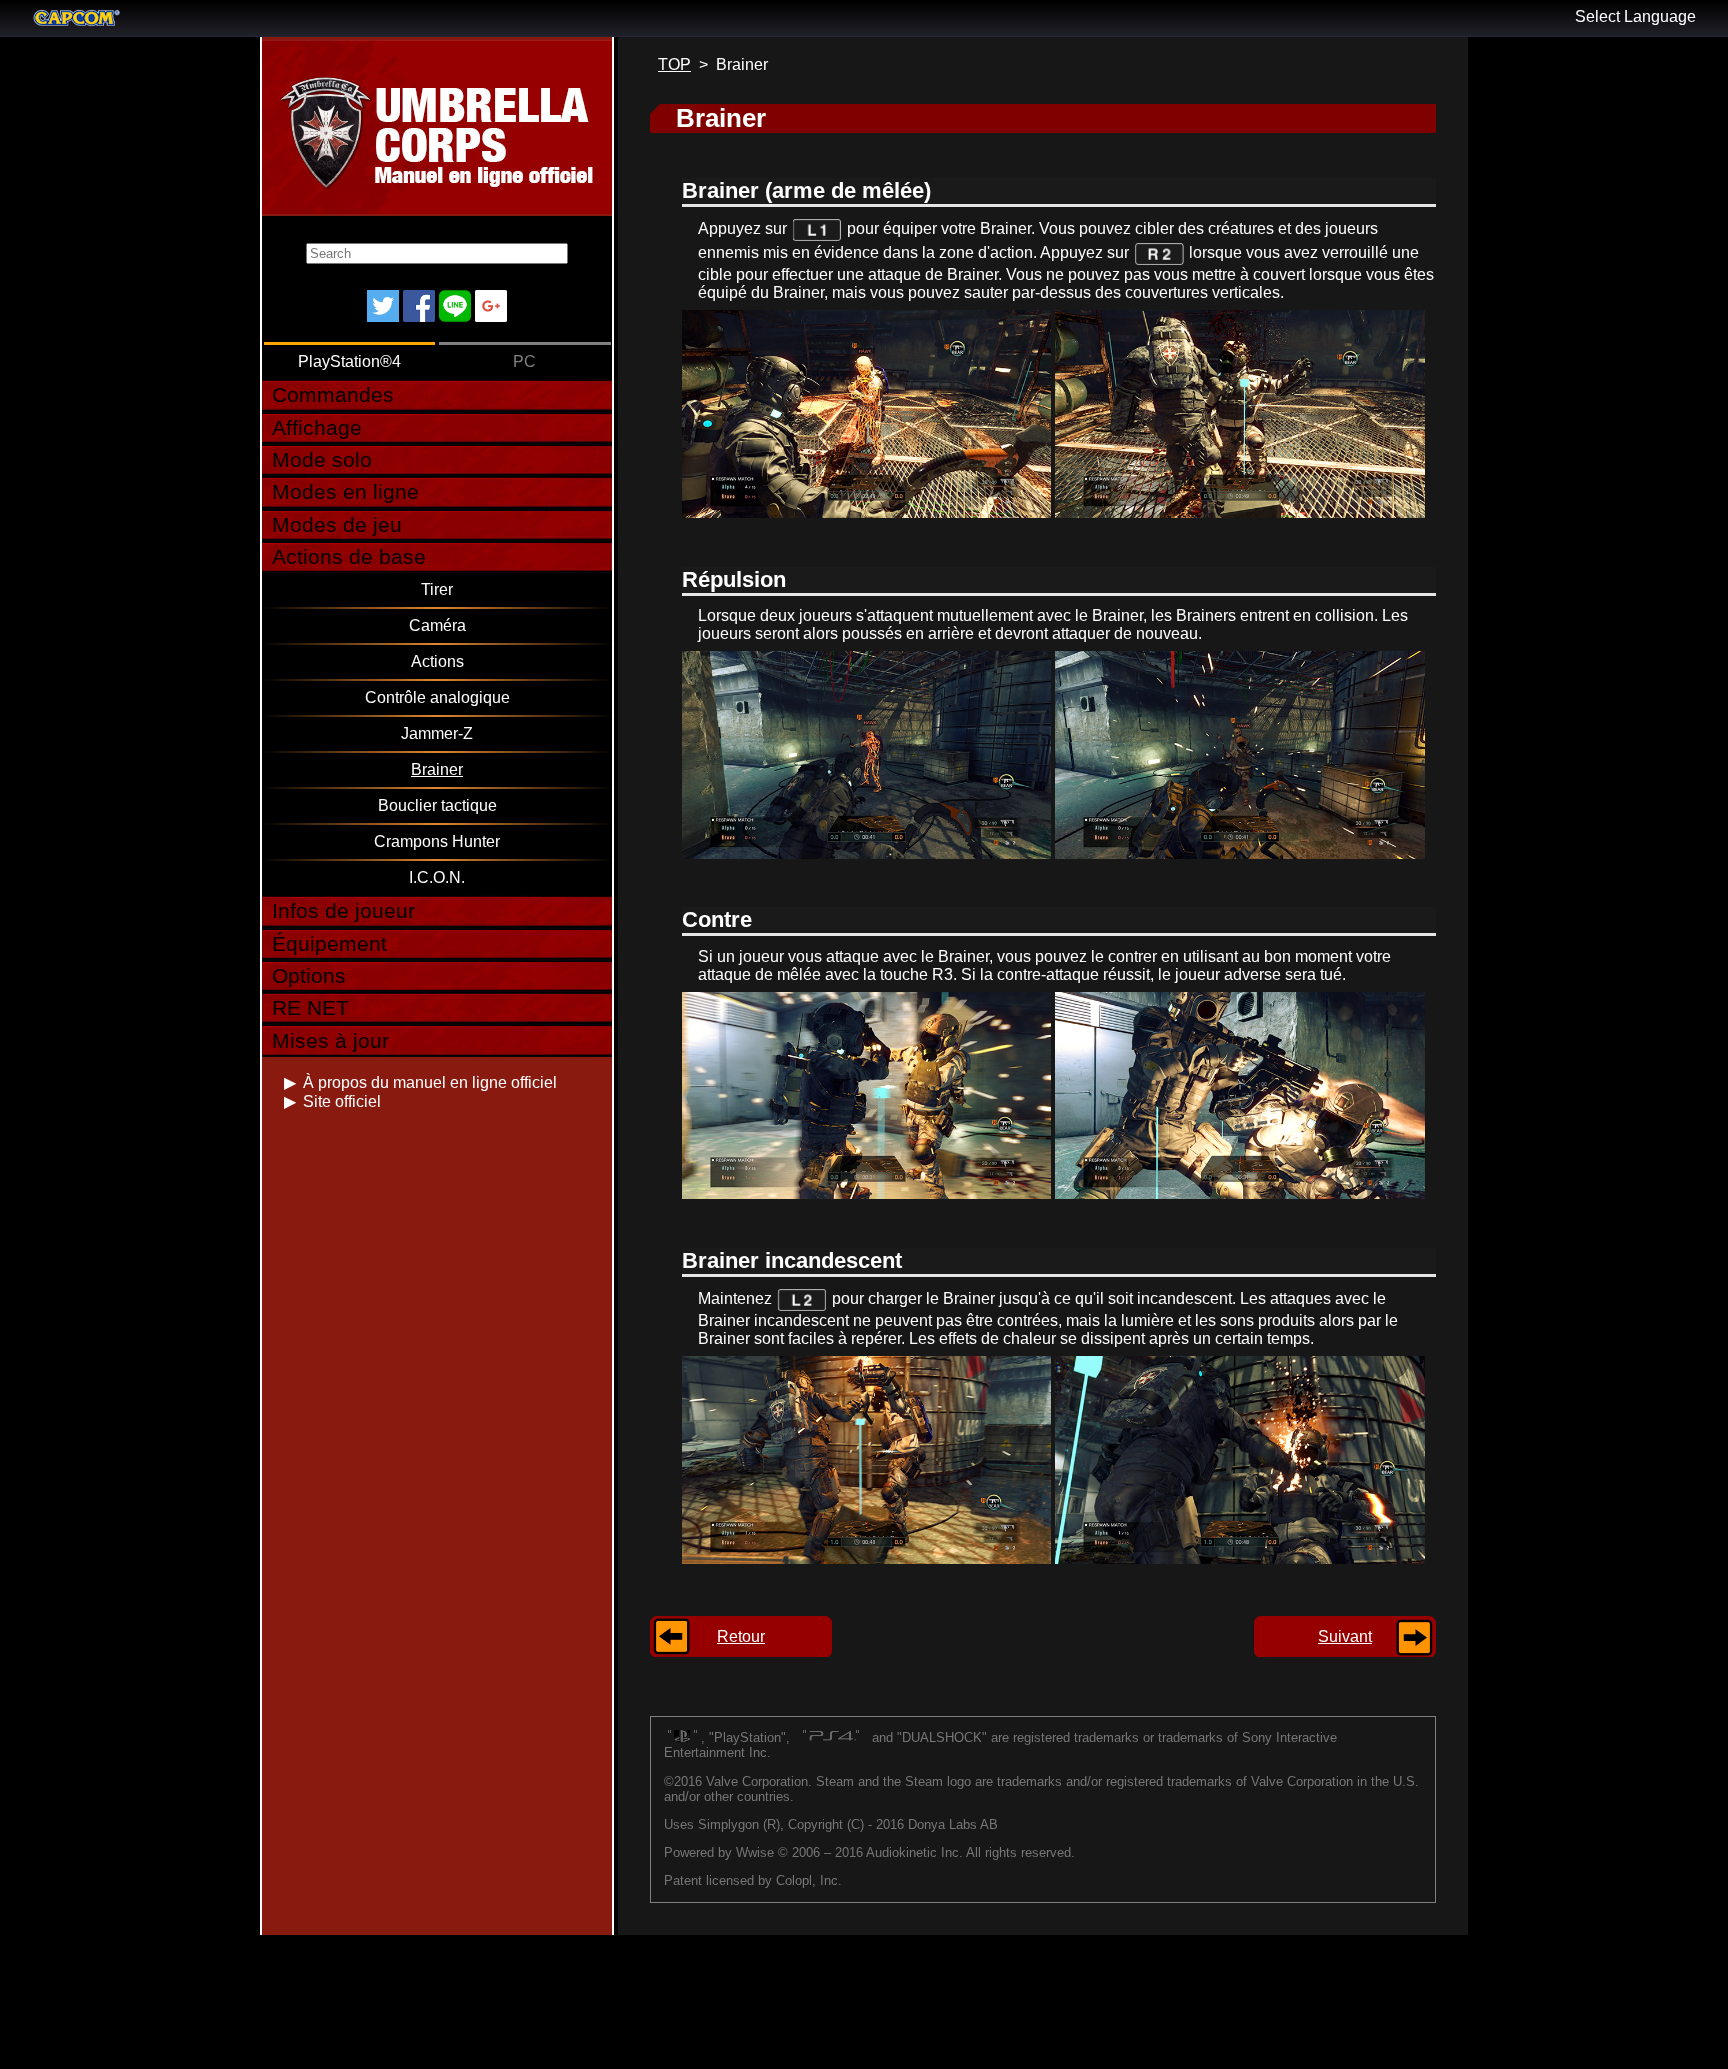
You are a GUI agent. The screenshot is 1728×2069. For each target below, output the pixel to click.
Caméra (437, 625)
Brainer (437, 769)
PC (524, 361)
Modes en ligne (345, 491)
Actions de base (349, 556)
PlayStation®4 (349, 361)
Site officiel (342, 1101)
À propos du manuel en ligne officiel (430, 1082)
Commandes (333, 394)
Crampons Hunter (437, 841)
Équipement (329, 943)
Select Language (1635, 16)
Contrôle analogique (437, 697)
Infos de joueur (343, 910)
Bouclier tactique (437, 805)
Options (309, 975)
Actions (437, 661)
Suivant (1345, 1636)
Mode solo (322, 459)
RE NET (310, 1007)
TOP (674, 64)
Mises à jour (330, 1040)
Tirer (437, 589)
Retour (741, 1636)
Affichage (317, 427)
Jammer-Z (437, 733)
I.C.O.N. (437, 877)
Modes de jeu (337, 524)
